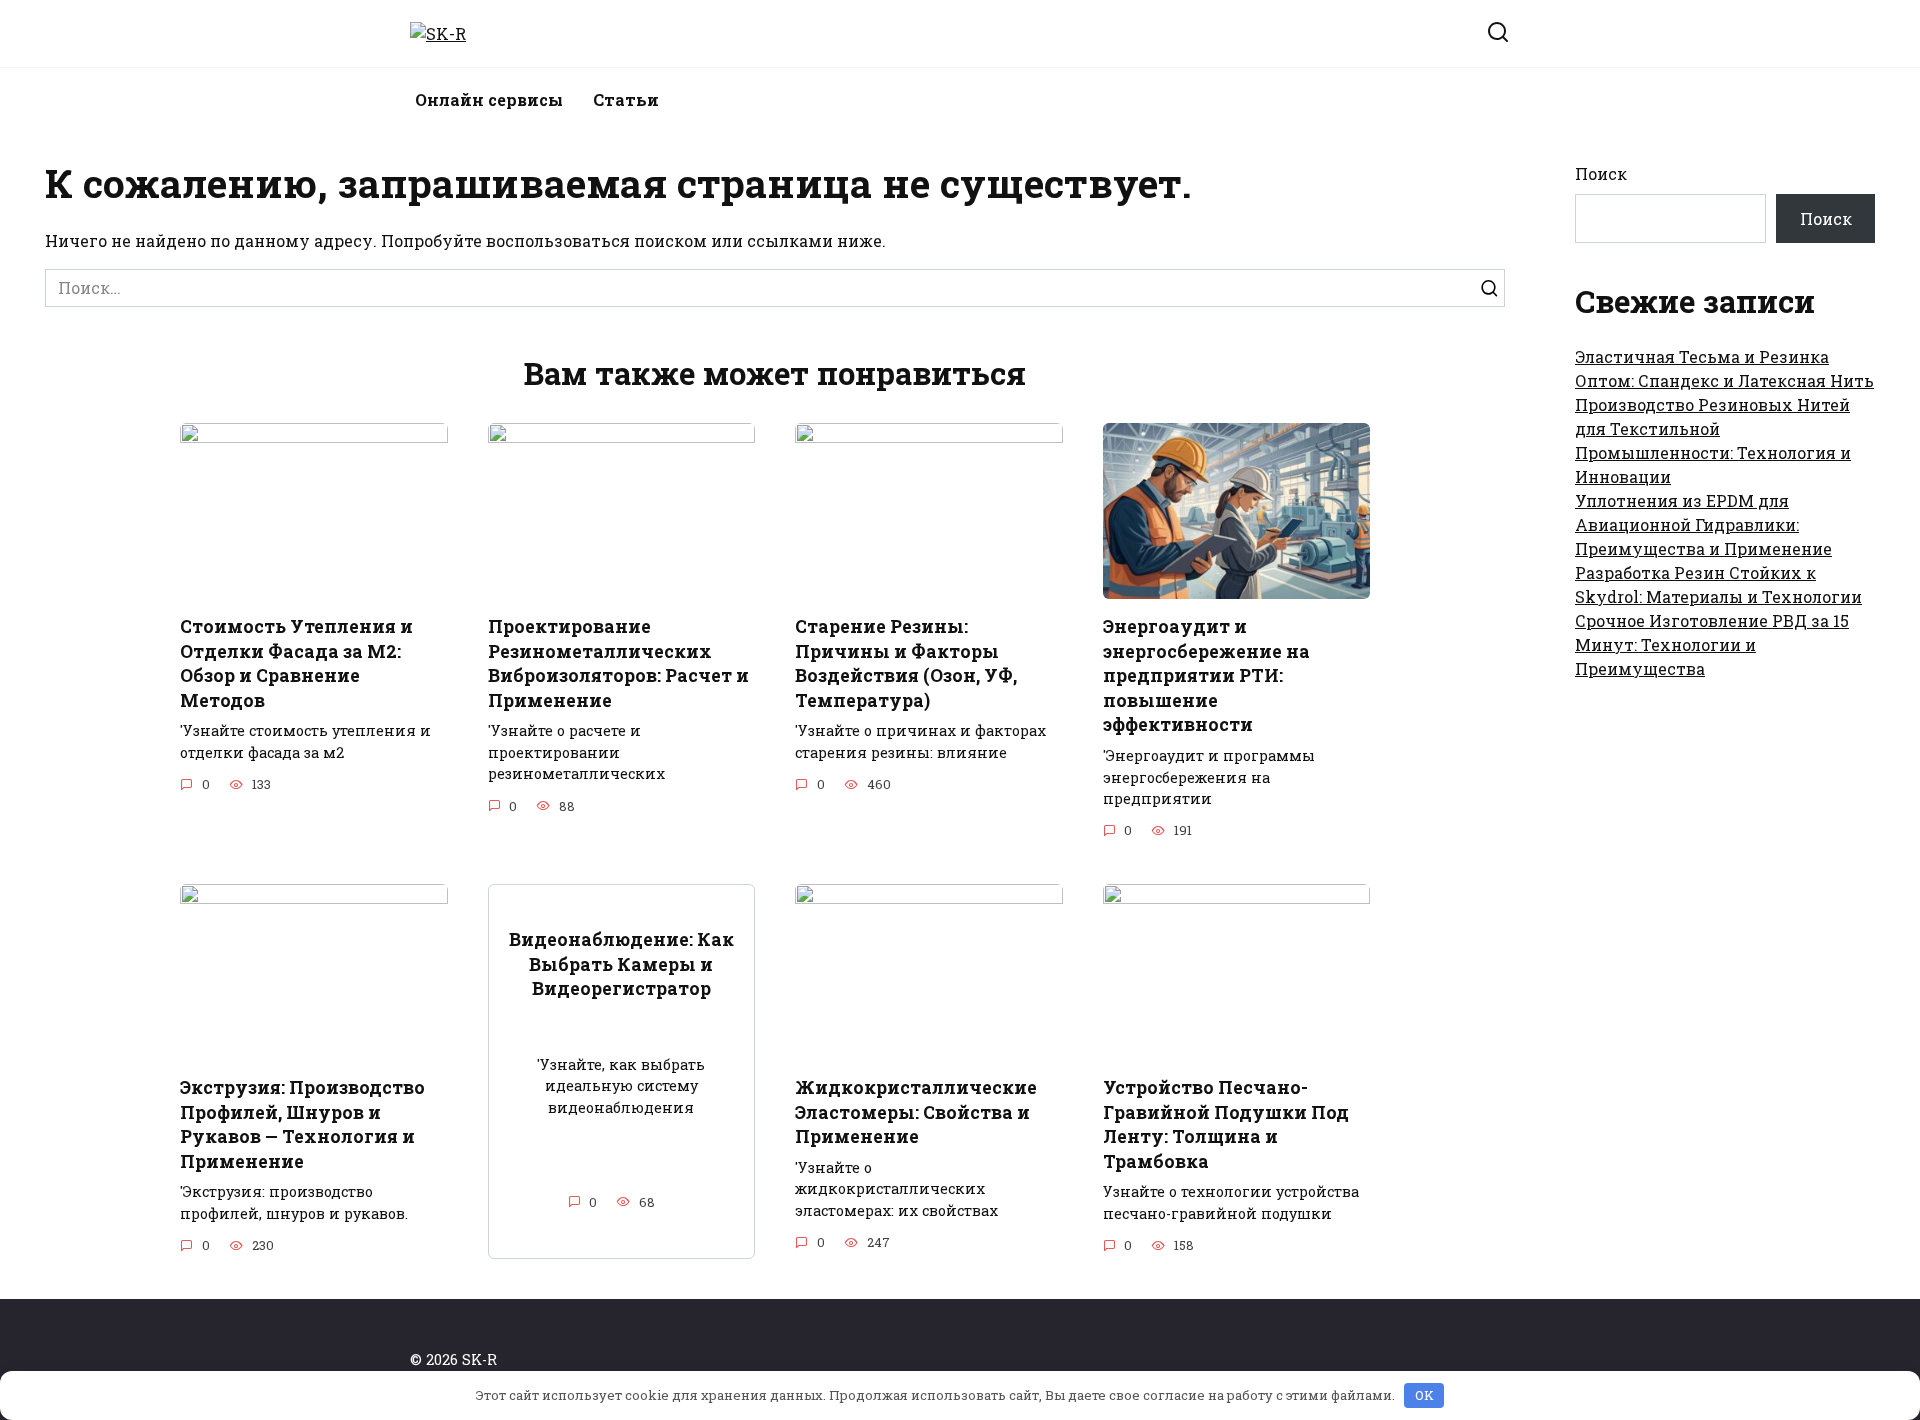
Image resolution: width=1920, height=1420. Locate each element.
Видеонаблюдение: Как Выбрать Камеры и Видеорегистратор (621, 964)
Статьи (626, 99)
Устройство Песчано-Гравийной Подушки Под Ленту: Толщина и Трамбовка (1226, 1124)
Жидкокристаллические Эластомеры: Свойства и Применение (916, 1112)
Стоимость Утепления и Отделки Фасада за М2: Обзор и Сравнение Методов (296, 663)
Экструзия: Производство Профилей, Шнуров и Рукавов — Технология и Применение (302, 1124)
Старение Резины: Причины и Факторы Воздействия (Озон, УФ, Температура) (906, 663)
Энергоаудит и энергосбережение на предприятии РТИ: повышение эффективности (1206, 676)
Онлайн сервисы (489, 99)
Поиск (1601, 173)
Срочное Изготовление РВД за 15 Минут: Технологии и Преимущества (1712, 644)
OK (1424, 1395)
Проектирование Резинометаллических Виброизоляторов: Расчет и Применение (618, 663)
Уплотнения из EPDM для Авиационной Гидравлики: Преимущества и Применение (1703, 524)
